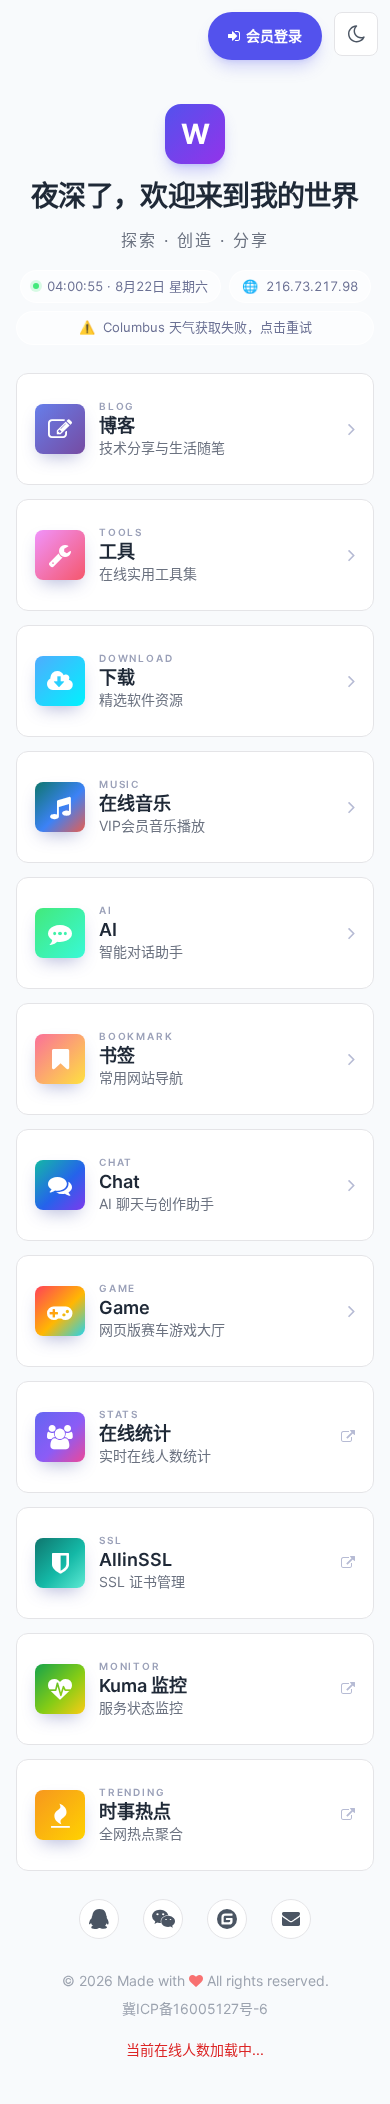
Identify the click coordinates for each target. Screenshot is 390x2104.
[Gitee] (227, 1919)
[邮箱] (291, 1919)
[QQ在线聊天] (99, 1919)
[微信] (163, 1919)
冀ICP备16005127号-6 (195, 2008)
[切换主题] (356, 34)
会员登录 (274, 35)
